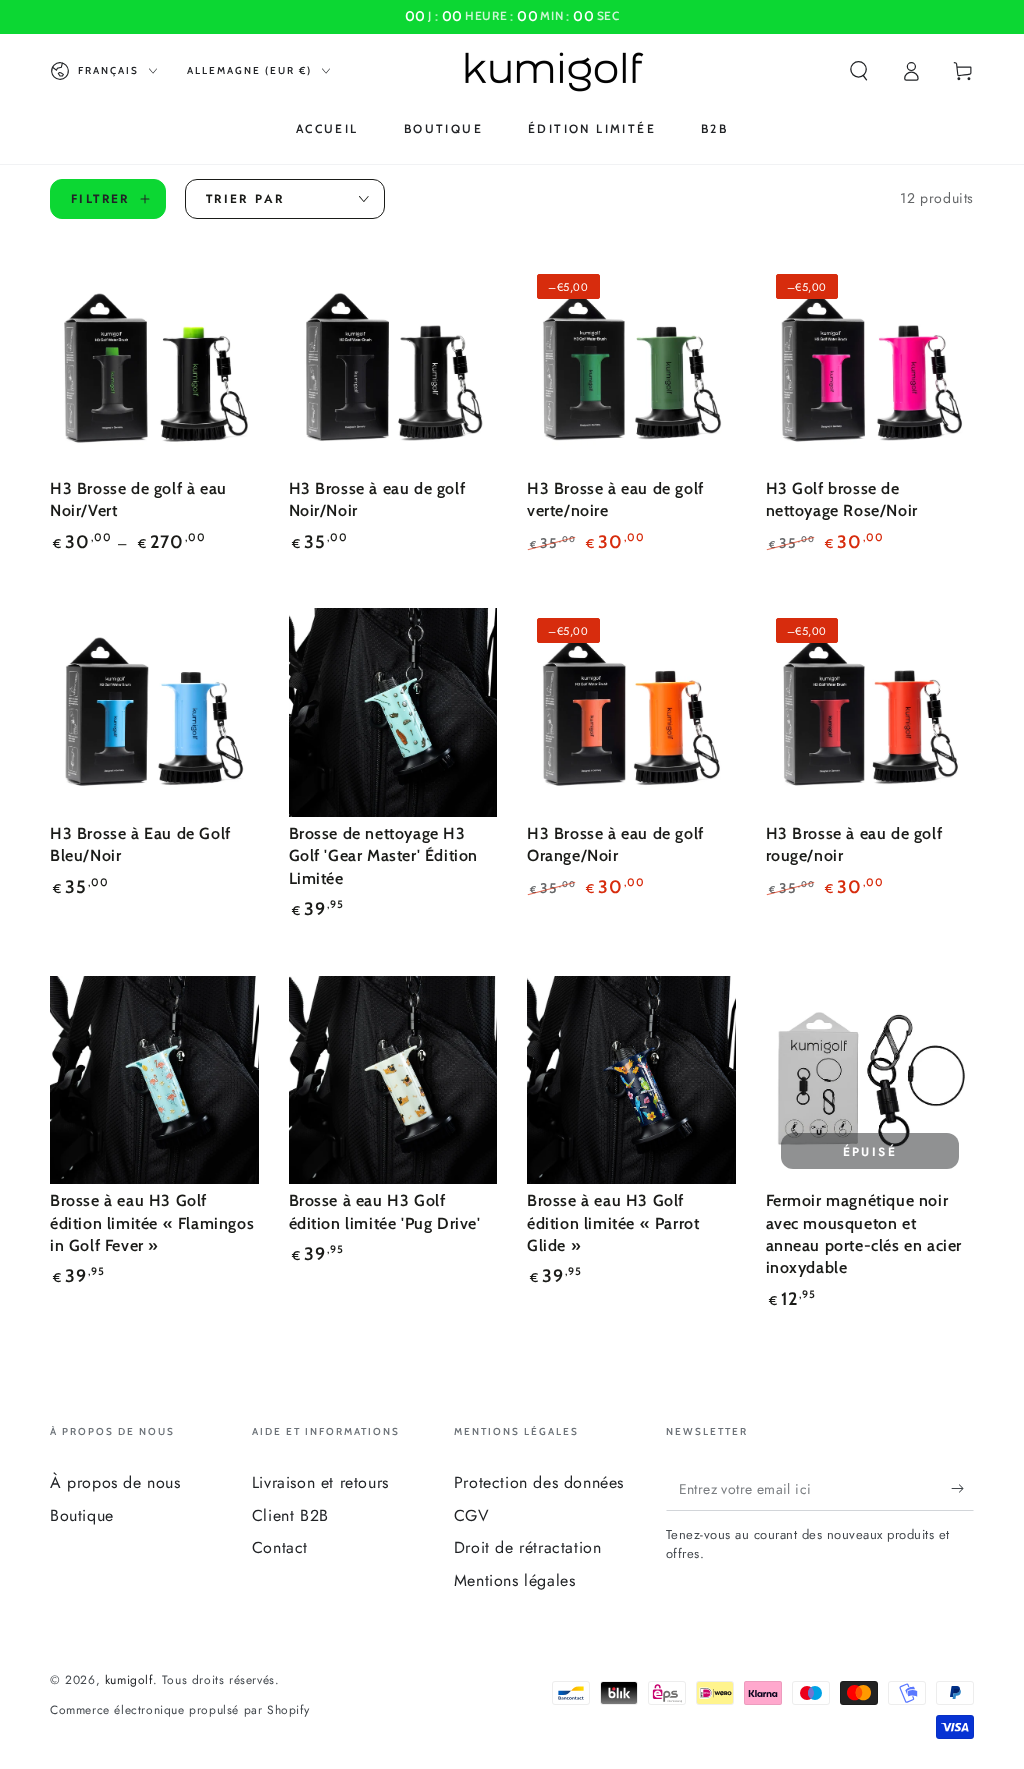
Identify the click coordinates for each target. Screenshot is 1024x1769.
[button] (859, 71)
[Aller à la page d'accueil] (554, 71)
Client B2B (290, 1515)
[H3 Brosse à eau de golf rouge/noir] (870, 712)
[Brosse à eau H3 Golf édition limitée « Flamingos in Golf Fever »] (154, 1080)
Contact (280, 1547)
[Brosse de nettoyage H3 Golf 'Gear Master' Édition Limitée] (393, 712)
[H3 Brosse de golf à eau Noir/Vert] (154, 368)
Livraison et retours (320, 1482)
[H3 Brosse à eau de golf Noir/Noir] (393, 368)
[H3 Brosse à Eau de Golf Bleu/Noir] (154, 712)
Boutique (82, 1515)
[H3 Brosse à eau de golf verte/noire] (631, 368)
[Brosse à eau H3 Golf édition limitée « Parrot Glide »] (631, 1080)
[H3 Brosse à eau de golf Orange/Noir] (631, 712)
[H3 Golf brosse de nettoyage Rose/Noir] (870, 368)
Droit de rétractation (528, 1547)
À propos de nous (115, 1482)
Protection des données (539, 1482)
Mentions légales (515, 1580)
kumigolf (129, 1680)
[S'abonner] (962, 1488)
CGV (472, 1515)
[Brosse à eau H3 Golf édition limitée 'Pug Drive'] (393, 1080)
